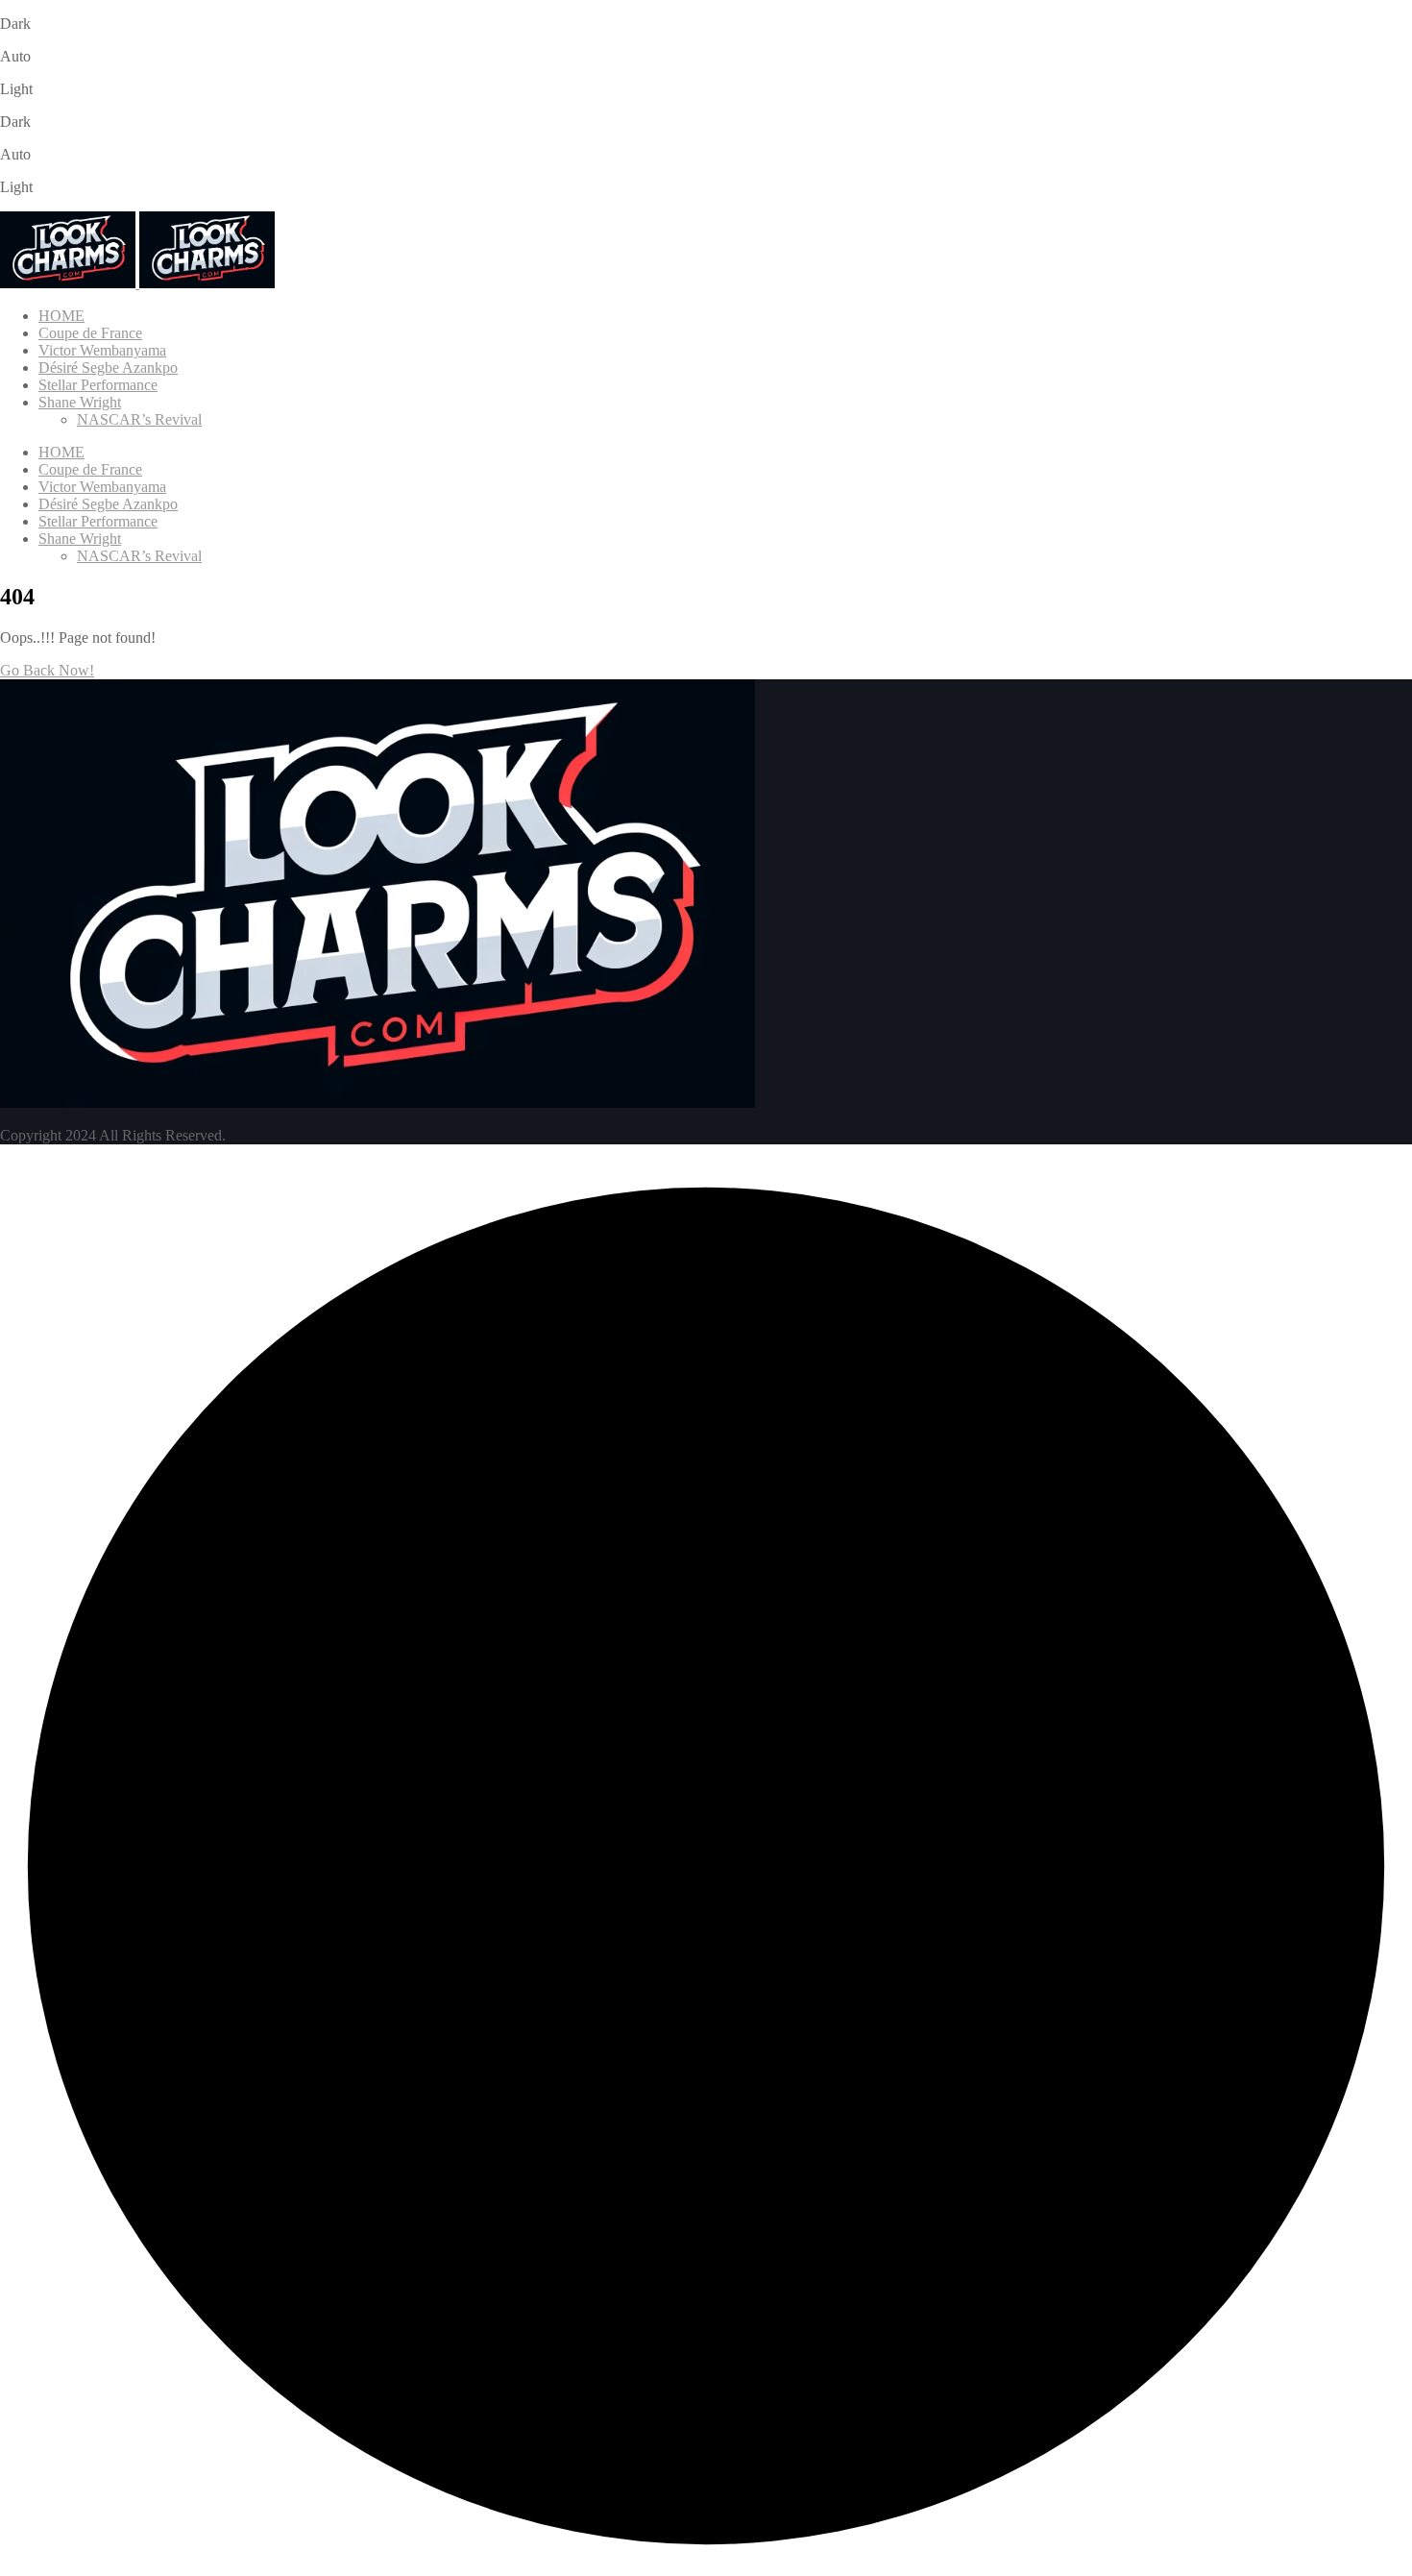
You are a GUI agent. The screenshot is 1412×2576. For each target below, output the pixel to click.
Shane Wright (80, 402)
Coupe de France (90, 333)
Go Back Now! (47, 670)
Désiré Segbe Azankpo (108, 368)
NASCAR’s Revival (139, 419)
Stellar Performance (98, 385)
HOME (61, 316)
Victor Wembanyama (102, 350)
